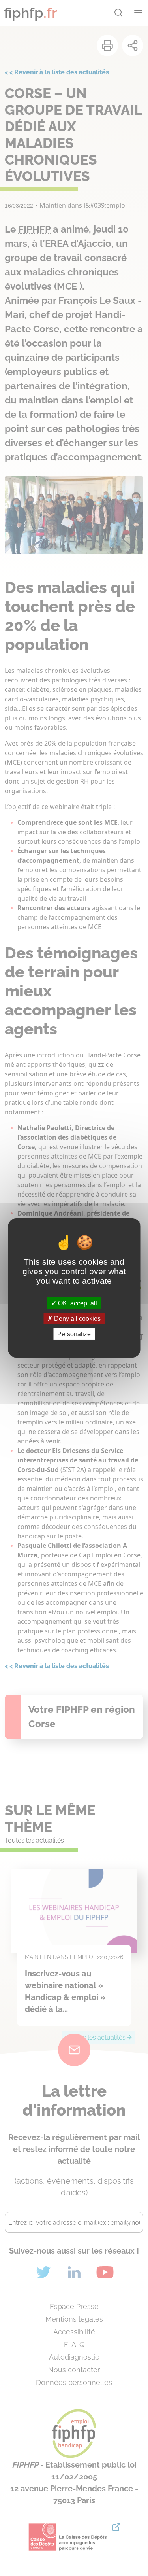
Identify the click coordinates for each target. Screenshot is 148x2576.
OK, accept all (77, 1303)
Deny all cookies (77, 1319)
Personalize (74, 1334)
